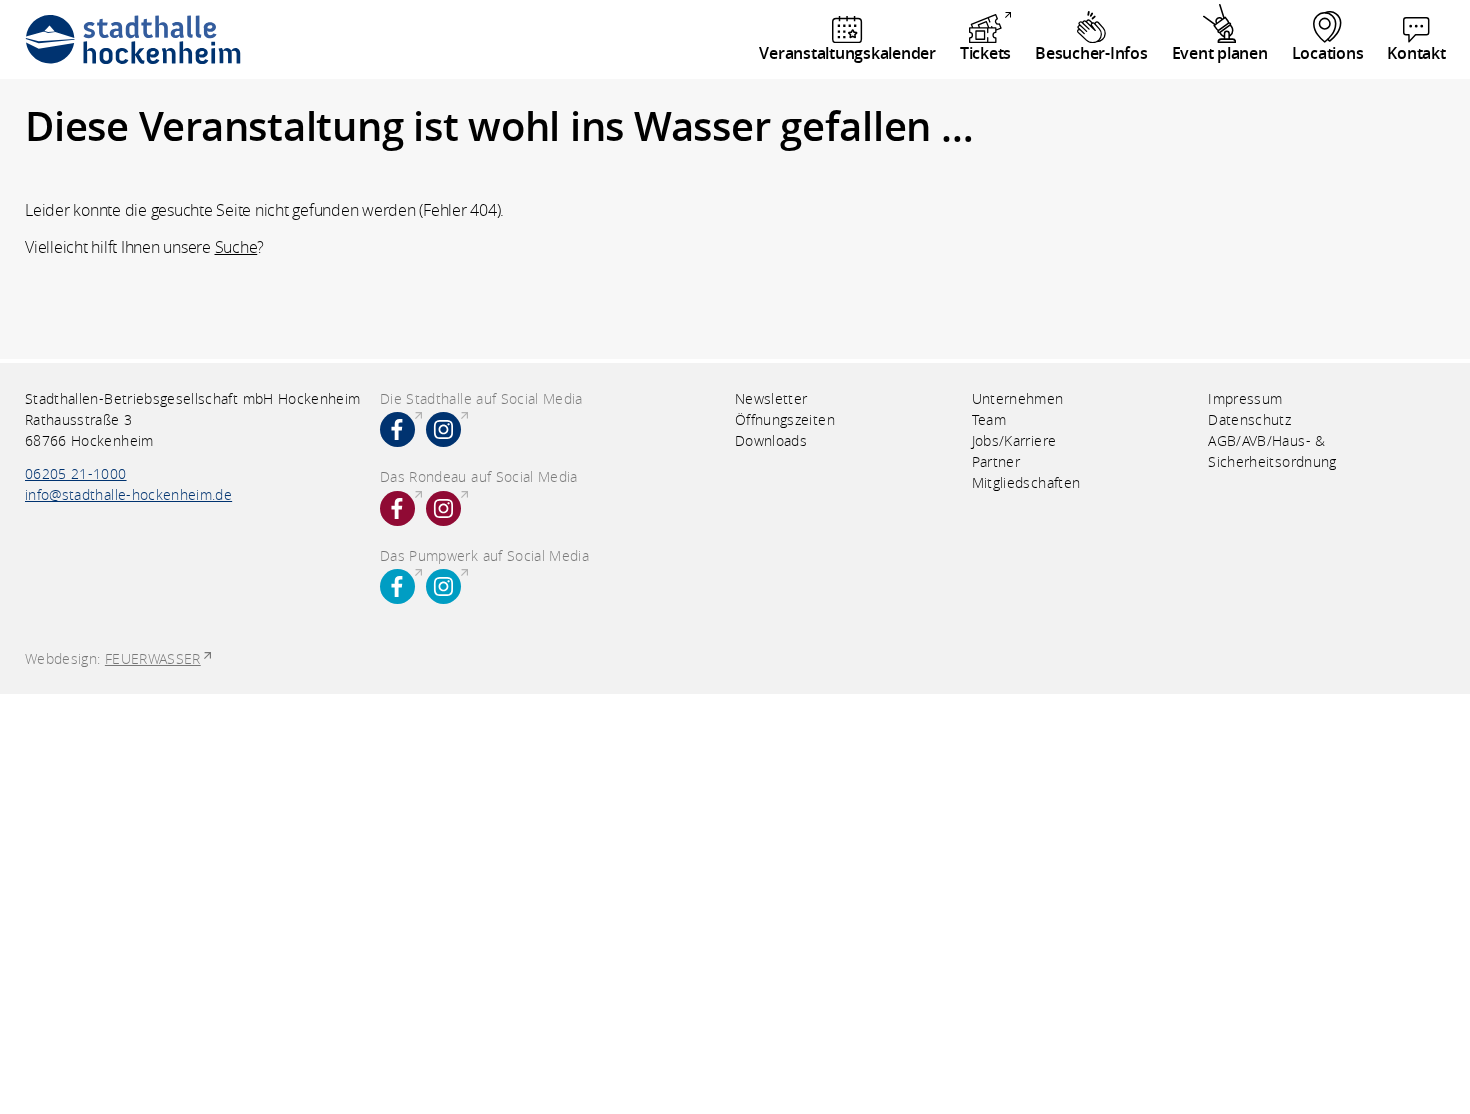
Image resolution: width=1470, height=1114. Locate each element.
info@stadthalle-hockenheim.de (128, 494)
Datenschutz (1249, 419)
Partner (996, 461)
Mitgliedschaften (1026, 482)
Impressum (1245, 398)
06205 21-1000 (76, 473)
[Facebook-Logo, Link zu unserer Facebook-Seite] (397, 429)
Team (989, 419)
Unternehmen (1018, 398)
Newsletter (771, 398)
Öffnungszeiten (785, 419)
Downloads (771, 440)
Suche (236, 247)
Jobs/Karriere (1014, 440)
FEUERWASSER (153, 658)
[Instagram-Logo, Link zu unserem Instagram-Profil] (443, 429)
